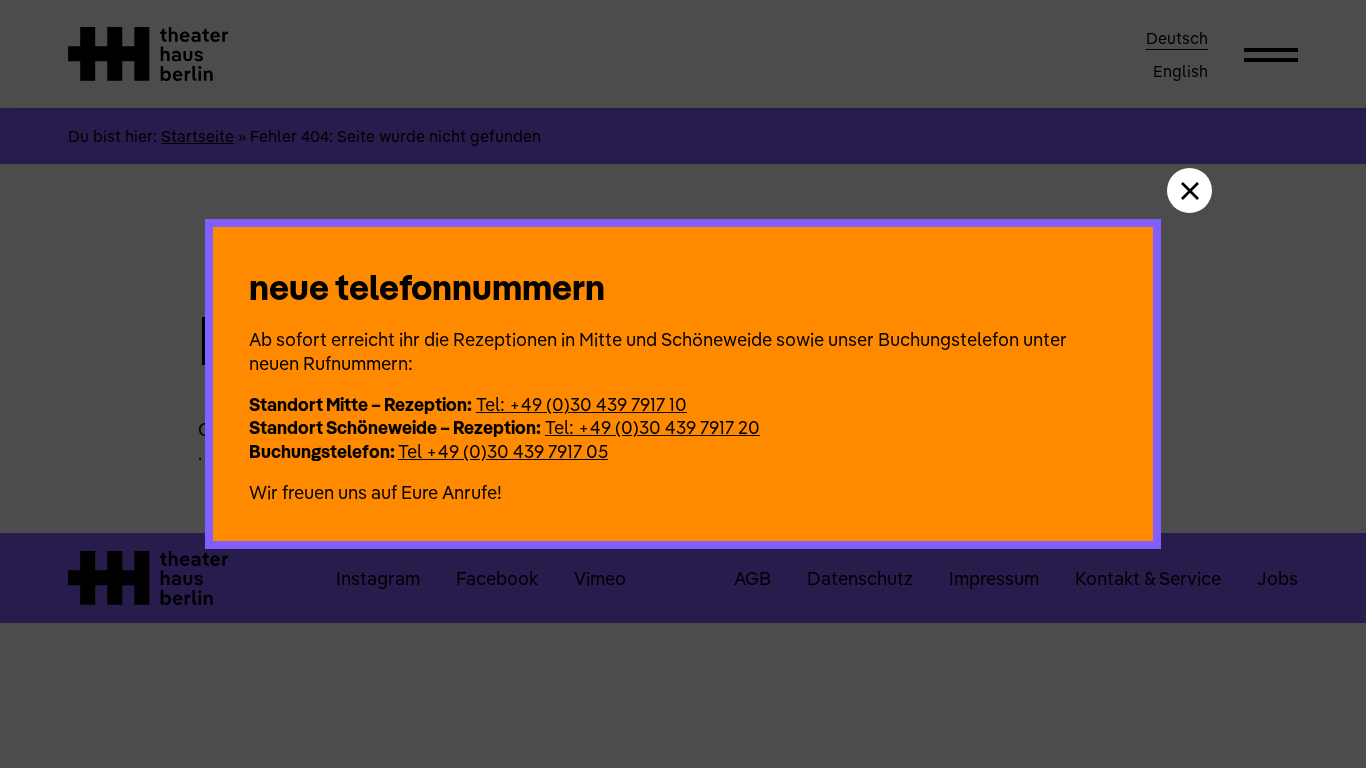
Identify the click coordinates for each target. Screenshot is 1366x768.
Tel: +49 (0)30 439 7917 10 (581, 404)
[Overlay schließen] (1189, 190)
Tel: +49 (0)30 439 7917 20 (652, 427)
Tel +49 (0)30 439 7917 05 (503, 451)
